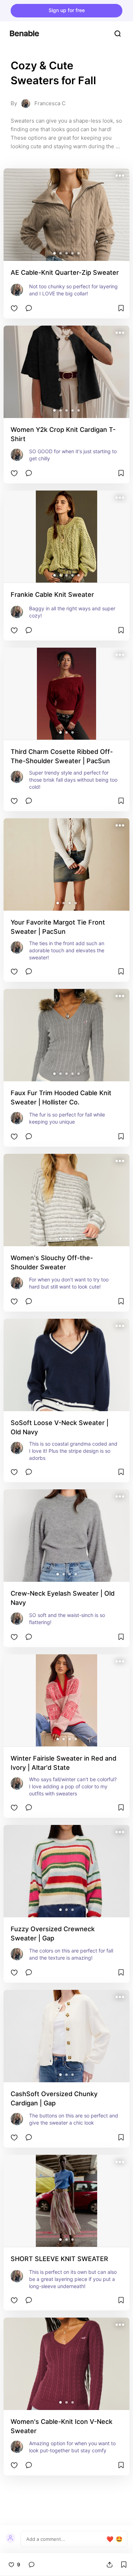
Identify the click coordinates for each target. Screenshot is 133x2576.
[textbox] (66, 2539)
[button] (54, 253)
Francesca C (50, 103)
